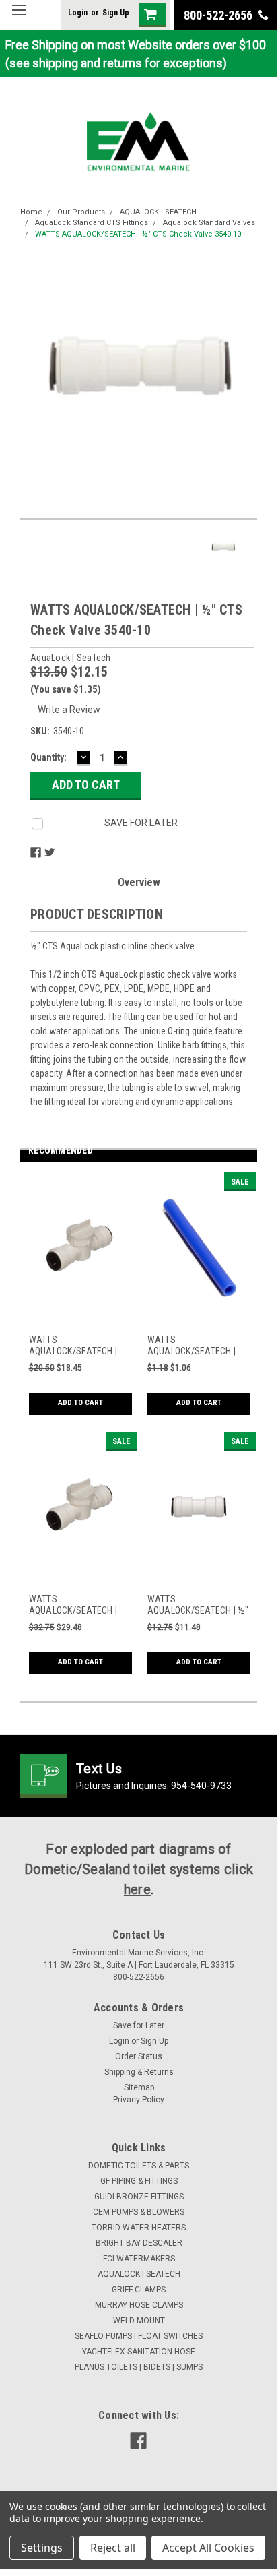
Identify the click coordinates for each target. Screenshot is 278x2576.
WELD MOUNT (139, 2321)
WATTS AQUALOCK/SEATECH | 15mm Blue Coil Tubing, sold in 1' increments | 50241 (194, 1346)
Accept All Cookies (208, 2548)
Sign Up (116, 13)
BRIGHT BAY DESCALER (139, 2243)
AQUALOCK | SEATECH (158, 212)
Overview (139, 882)
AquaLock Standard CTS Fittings (92, 223)
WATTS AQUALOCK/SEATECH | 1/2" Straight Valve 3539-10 (78, 1346)
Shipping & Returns (139, 2072)
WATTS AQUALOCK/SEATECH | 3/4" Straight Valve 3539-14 (78, 1605)
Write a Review (69, 710)
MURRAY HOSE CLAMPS (139, 2305)
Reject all (113, 2548)
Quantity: (48, 757)
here (137, 1889)
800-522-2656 (219, 15)
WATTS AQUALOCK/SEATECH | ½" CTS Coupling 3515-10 (198, 1605)
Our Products (81, 212)
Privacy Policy (139, 2100)
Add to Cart (80, 1403)
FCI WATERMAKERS (139, 2259)
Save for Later (139, 2025)
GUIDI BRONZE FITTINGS (139, 2197)
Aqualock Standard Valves (209, 223)
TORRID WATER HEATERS (139, 2228)
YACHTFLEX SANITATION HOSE (139, 2352)
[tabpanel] (79, 1302)
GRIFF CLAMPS (139, 2290)
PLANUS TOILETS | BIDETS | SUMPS (139, 2367)
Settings (42, 2548)
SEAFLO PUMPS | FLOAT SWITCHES (139, 2336)
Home (31, 212)
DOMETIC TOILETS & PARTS (139, 2166)
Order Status (139, 2056)
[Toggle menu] (19, 19)
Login (78, 13)
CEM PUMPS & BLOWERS (139, 2212)
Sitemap (139, 2087)
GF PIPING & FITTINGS (139, 2181)
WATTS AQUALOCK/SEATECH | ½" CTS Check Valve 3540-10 (138, 234)
